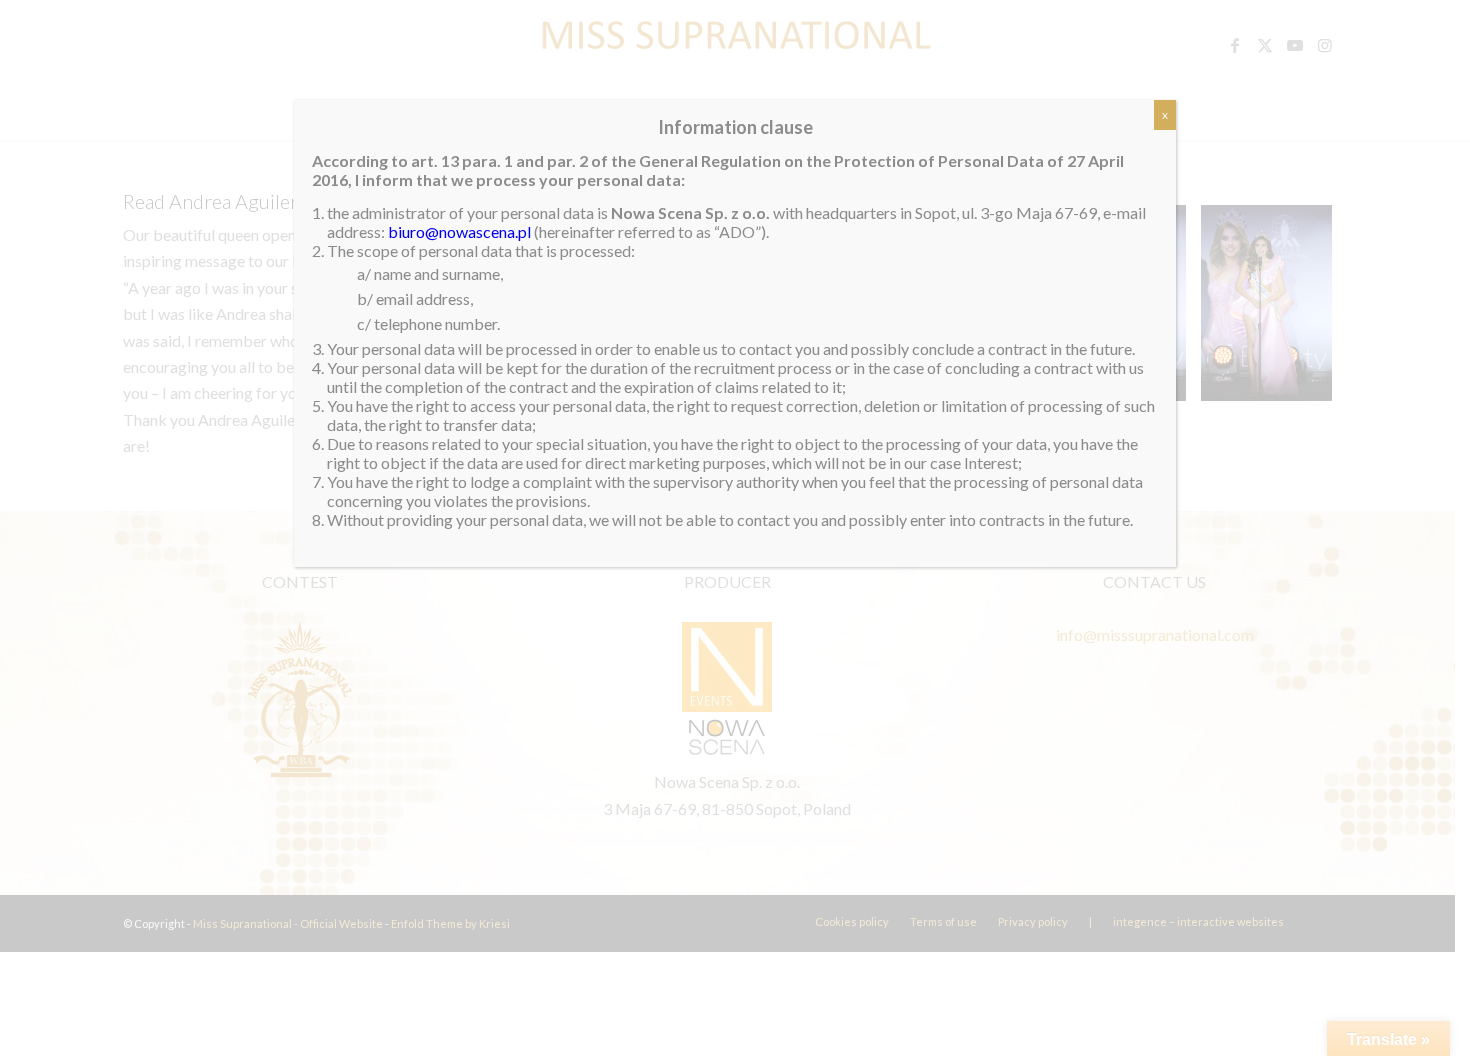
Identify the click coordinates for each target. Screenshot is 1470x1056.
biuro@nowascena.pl (459, 231)
